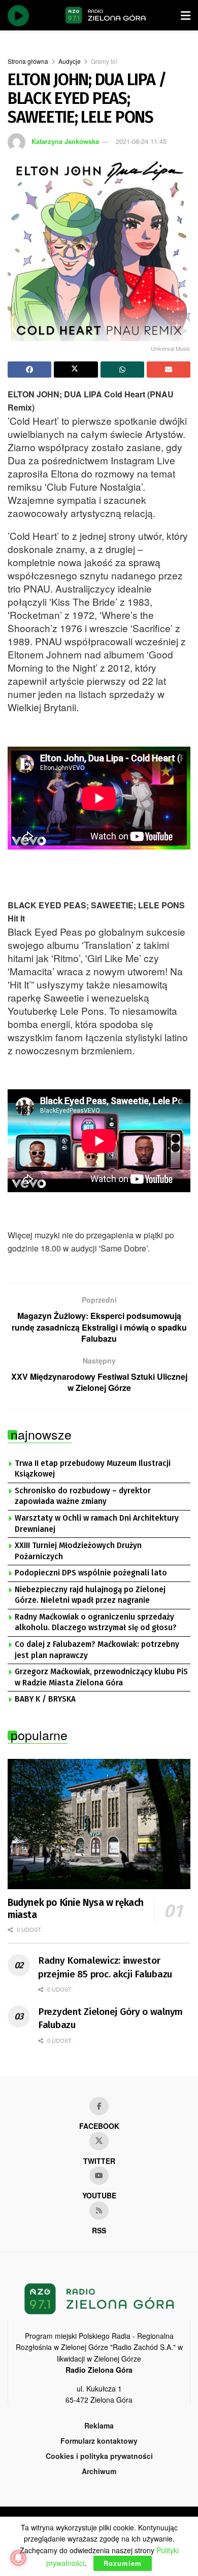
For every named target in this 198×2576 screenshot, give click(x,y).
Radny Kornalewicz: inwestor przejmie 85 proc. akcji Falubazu (105, 1967)
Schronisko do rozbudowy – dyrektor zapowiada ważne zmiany (83, 1496)
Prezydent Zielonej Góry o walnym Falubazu (110, 2018)
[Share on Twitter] (76, 370)
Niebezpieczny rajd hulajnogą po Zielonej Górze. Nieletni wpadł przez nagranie (90, 1595)
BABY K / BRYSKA (45, 1699)
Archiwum (99, 2471)
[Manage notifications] (18, 2558)
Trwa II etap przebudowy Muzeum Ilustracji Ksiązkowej (93, 1469)
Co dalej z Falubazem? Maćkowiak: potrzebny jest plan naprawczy (97, 1650)
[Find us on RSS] (99, 2211)
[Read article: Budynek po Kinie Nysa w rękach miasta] (99, 1824)
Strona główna (28, 61)
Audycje (70, 61)
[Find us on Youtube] (99, 2176)
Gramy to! (104, 61)
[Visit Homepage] (106, 15)
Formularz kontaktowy (99, 2441)
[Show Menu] (186, 15)
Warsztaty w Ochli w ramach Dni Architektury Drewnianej (97, 1524)
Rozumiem (123, 2563)
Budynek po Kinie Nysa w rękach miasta (76, 1909)
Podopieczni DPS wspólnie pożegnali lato (91, 1573)
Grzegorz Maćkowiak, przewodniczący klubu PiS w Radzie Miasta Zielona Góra (101, 1677)
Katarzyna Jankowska (65, 141)
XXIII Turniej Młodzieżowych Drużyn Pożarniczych (78, 1551)
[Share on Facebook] (29, 370)
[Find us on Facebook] (99, 2106)
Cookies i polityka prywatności (99, 2456)
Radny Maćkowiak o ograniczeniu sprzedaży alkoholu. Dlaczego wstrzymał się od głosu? (96, 1623)
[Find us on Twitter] (99, 2141)
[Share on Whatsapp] (122, 370)
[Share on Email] (169, 370)
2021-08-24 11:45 (141, 141)
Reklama (99, 2425)
